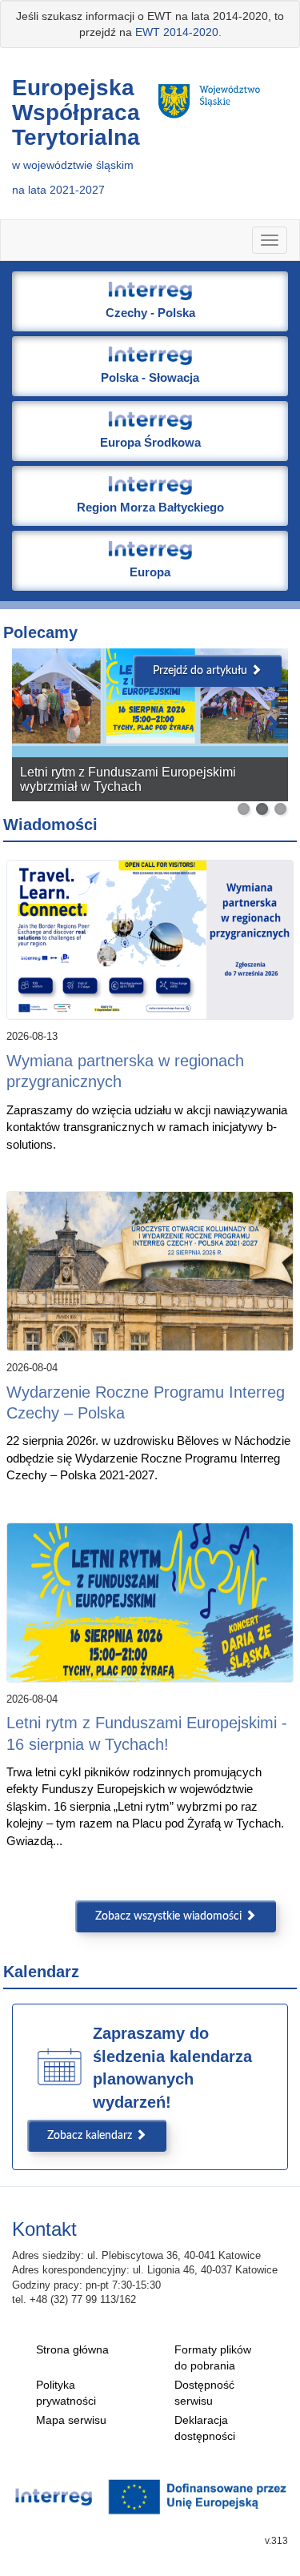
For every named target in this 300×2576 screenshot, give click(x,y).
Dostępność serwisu (204, 2393)
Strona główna (72, 2349)
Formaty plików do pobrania (213, 2357)
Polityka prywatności (66, 2393)
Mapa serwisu (71, 2420)
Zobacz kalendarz (91, 2136)
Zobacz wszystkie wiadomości (170, 1916)
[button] (150, 301)
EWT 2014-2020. (178, 32)
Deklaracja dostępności (205, 2428)
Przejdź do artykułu (202, 671)
